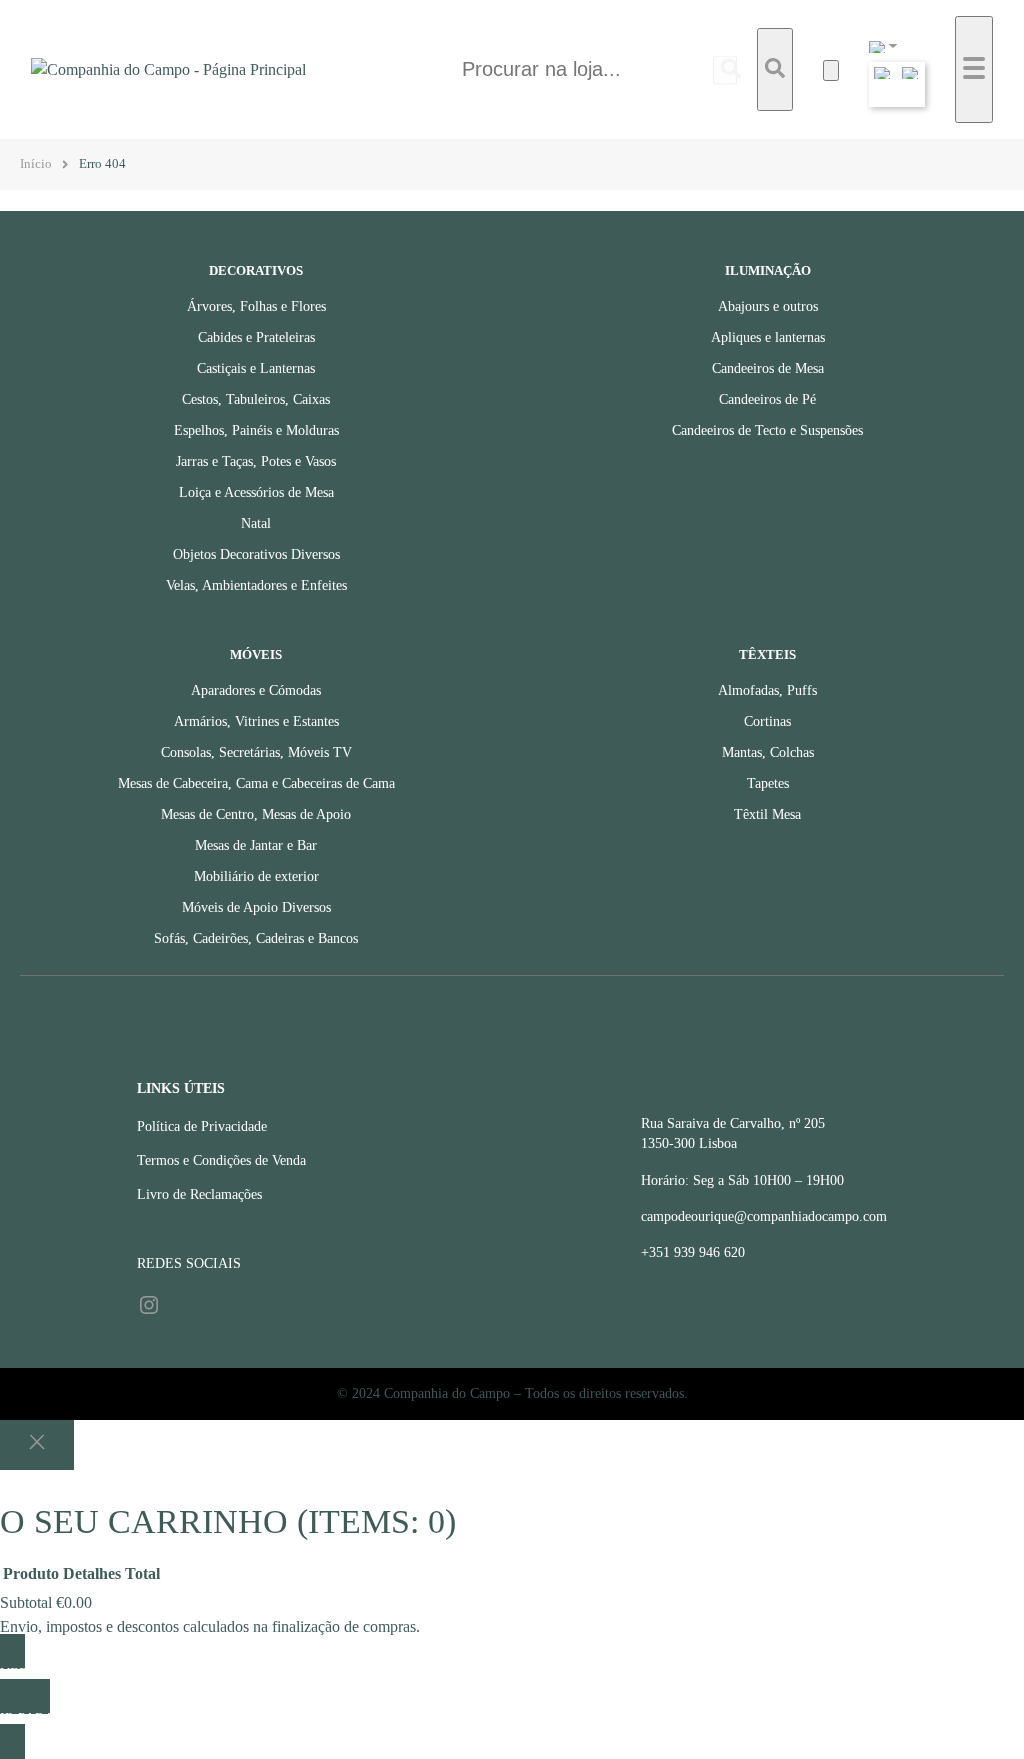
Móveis (256, 655)
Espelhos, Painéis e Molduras (256, 430)
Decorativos (256, 271)
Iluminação (768, 271)
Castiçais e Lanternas (256, 368)
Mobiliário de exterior (256, 876)
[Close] (37, 1445)
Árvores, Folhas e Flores (256, 306)
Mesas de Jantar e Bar (256, 845)
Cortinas (767, 721)
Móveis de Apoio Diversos (256, 907)
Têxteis (767, 655)
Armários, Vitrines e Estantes (256, 721)
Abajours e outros (768, 306)
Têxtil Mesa (767, 814)
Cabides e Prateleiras (256, 337)
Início (36, 164)
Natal (256, 523)
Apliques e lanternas (768, 337)
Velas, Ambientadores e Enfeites (256, 585)
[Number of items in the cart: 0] (831, 70)
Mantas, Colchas (768, 752)
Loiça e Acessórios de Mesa (256, 492)
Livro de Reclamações (199, 1194)
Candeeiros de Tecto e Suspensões (767, 430)
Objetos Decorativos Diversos (256, 554)
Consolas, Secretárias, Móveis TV (256, 752)
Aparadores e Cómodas (256, 690)
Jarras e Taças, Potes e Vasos (256, 461)
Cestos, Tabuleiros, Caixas (256, 399)
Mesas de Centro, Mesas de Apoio (256, 814)
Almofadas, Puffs (767, 690)
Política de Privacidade (202, 1126)
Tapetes (768, 783)
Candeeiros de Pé (767, 399)
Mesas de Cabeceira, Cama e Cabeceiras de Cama (256, 783)
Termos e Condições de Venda (221, 1160)
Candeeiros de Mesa (768, 368)
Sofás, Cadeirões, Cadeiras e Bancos (256, 938)
